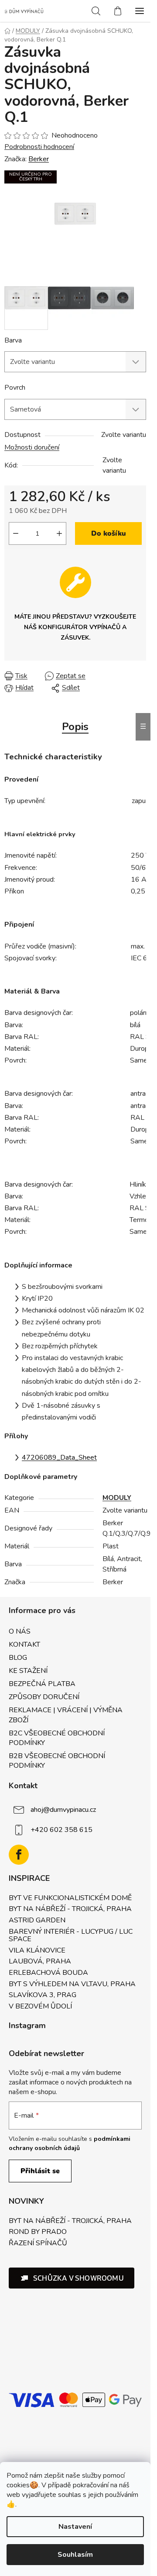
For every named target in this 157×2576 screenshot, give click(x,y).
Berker (39, 159)
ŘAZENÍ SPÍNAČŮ (38, 2244)
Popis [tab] (75, 727)
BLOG (18, 1658)
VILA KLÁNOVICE (37, 1951)
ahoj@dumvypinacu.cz (63, 1810)
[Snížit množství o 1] (16, 533)
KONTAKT (24, 1645)
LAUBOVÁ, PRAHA (40, 1962)
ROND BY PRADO (38, 2232)
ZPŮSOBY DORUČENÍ (44, 1697)
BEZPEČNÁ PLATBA (42, 1684)
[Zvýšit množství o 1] (59, 533)
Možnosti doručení (32, 447)
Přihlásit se (40, 2171)
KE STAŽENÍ (28, 1671)
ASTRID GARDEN (37, 1921)
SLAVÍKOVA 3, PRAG (43, 1995)
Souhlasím (75, 2555)
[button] (72, 2278)
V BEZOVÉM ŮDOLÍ (40, 2007)
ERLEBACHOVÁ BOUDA (48, 1973)
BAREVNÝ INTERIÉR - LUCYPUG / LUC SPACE (71, 1936)
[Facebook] (19, 1855)
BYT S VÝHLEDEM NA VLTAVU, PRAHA (72, 1984)
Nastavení (75, 2527)
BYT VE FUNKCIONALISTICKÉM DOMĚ (70, 1898)
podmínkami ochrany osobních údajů (70, 2143)
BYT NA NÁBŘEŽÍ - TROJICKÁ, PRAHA (70, 1909)
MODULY (117, 1498)
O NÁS (20, 1631)
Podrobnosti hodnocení (39, 147)
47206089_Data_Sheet (59, 1458)
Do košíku (109, 533)
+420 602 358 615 (61, 1830)
